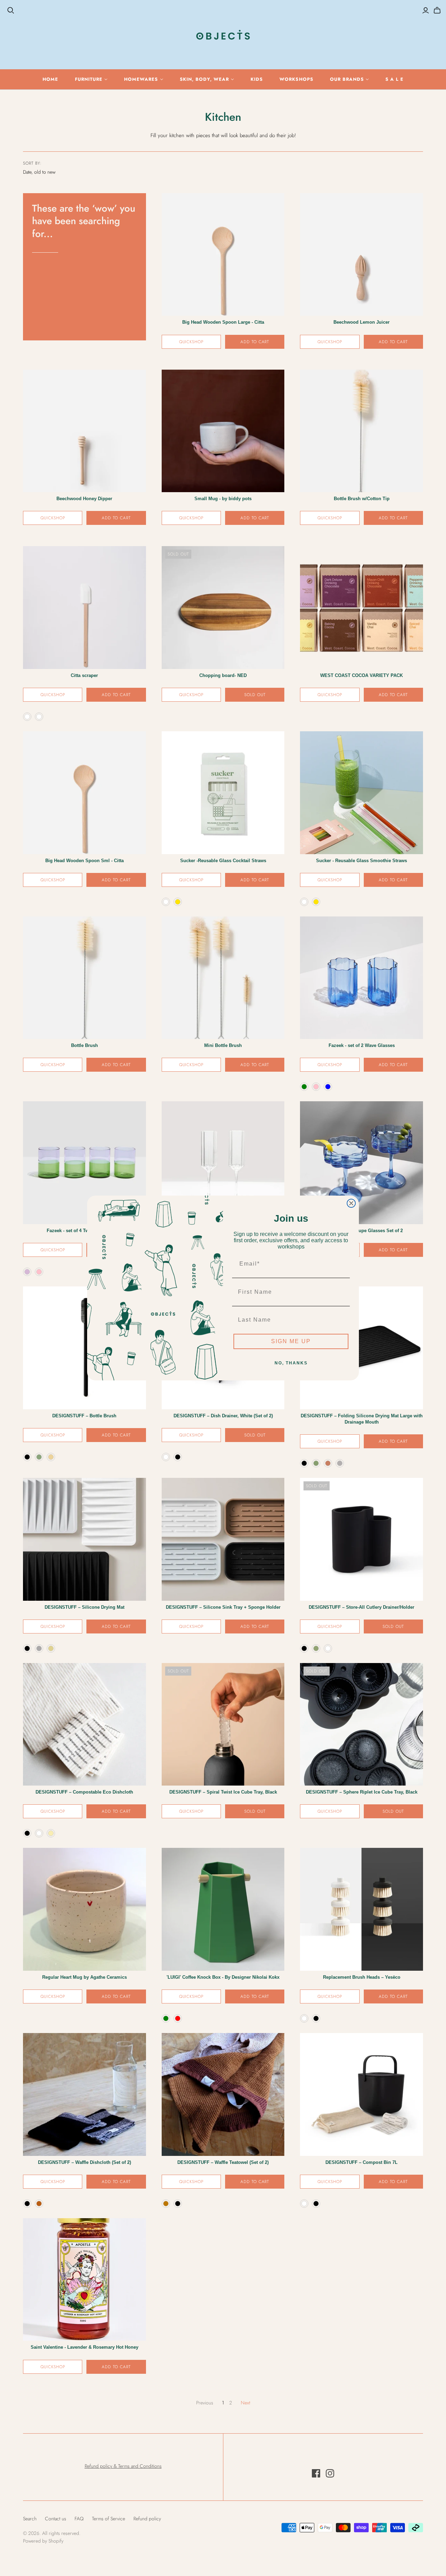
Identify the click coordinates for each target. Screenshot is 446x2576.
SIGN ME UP (291, 1341)
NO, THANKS (291, 1363)
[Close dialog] (351, 1203)
